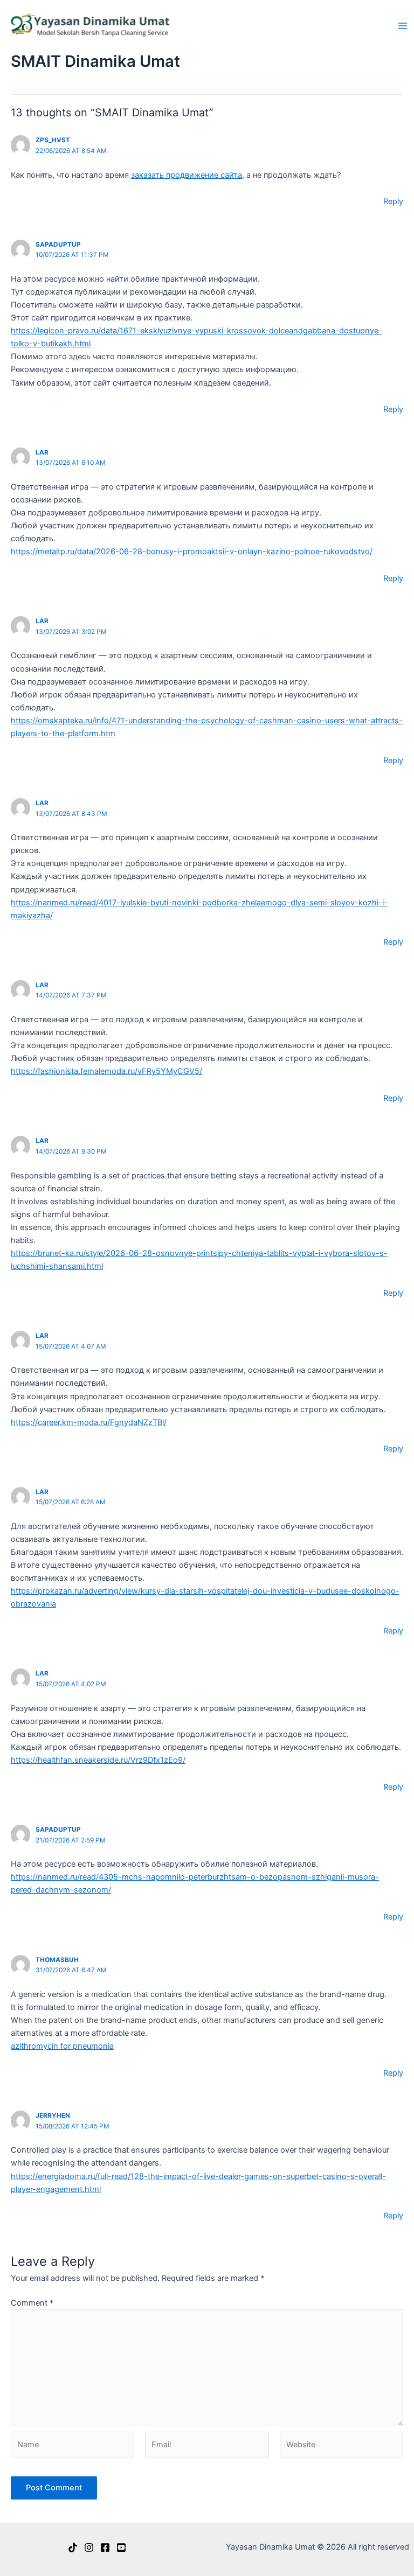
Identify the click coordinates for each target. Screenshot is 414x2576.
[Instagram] (89, 2547)
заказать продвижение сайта (187, 175)
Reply (393, 201)
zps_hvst (53, 140)
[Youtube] (121, 2547)
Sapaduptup (58, 245)
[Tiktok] (73, 2547)
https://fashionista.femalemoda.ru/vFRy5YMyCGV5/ (106, 1071)
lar (42, 452)
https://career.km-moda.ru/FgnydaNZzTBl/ (89, 1422)
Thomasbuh (57, 1960)
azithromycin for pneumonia (62, 2046)
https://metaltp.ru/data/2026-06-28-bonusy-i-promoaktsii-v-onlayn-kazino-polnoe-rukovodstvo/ (192, 551)
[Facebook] (105, 2547)
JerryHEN (53, 2116)
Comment (32, 2303)
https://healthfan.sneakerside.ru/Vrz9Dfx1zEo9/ (98, 1760)
